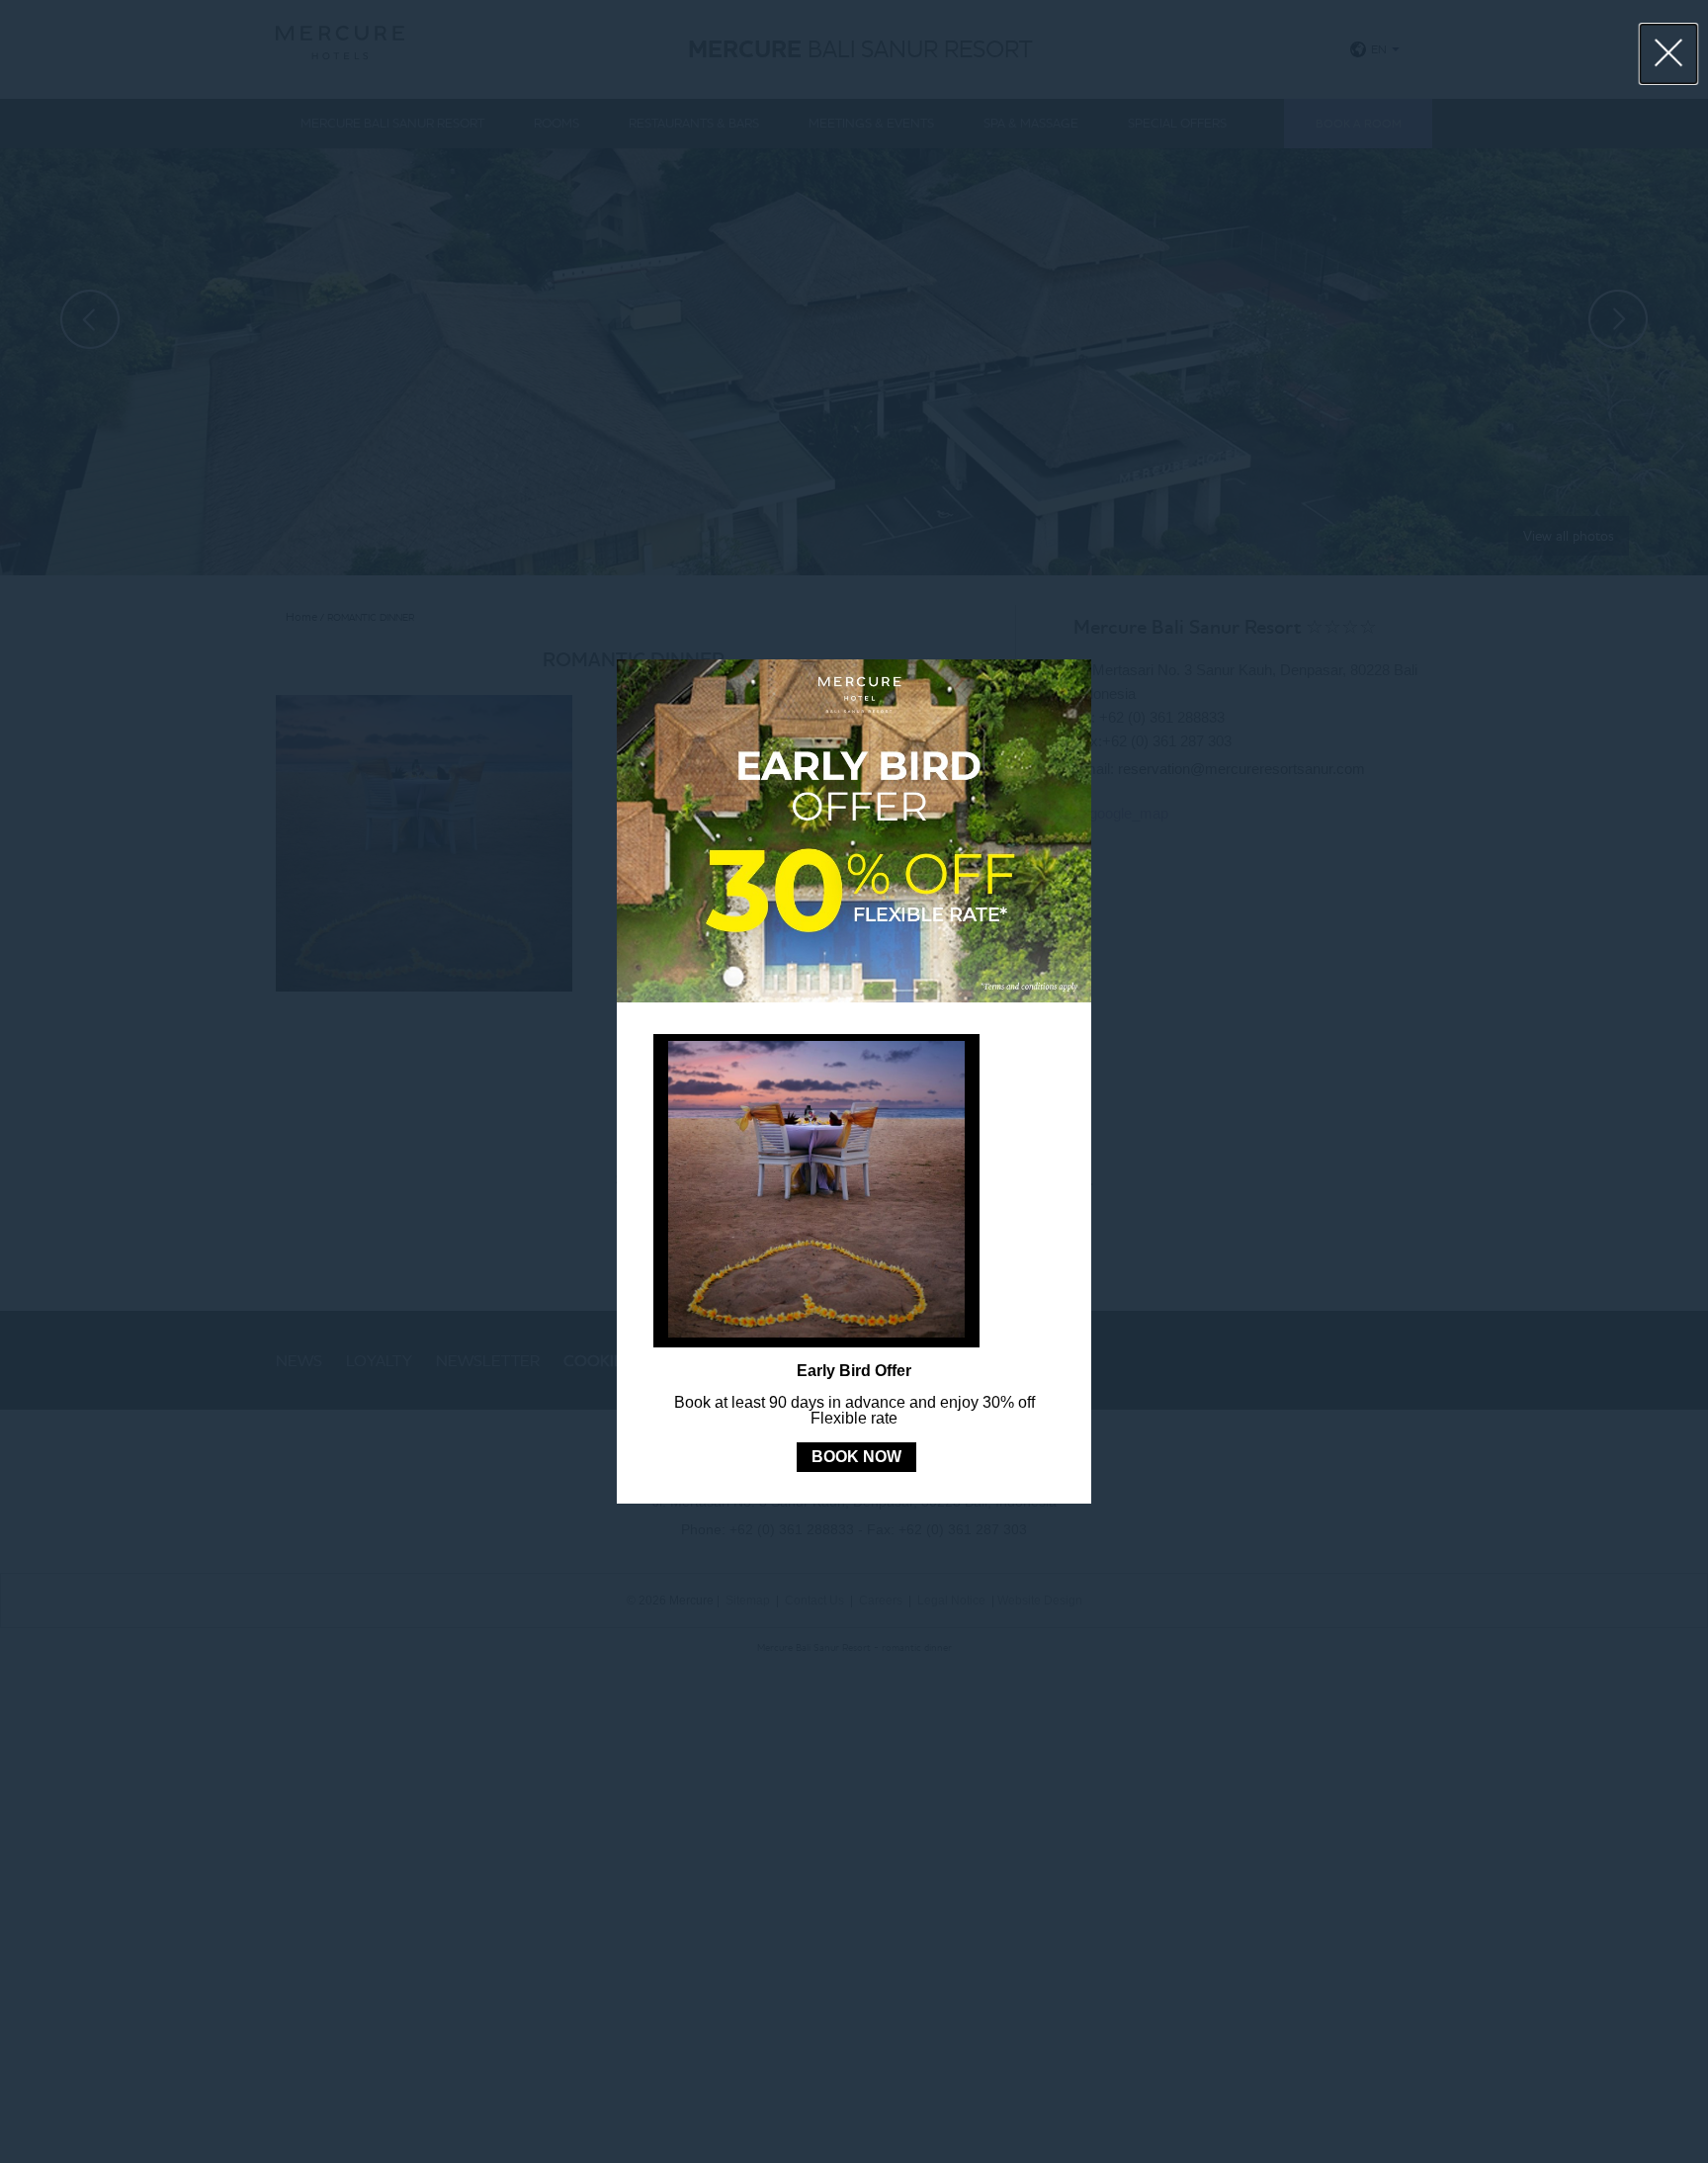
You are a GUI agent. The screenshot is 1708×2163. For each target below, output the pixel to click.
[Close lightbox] (1669, 54)
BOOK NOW (856, 1457)
